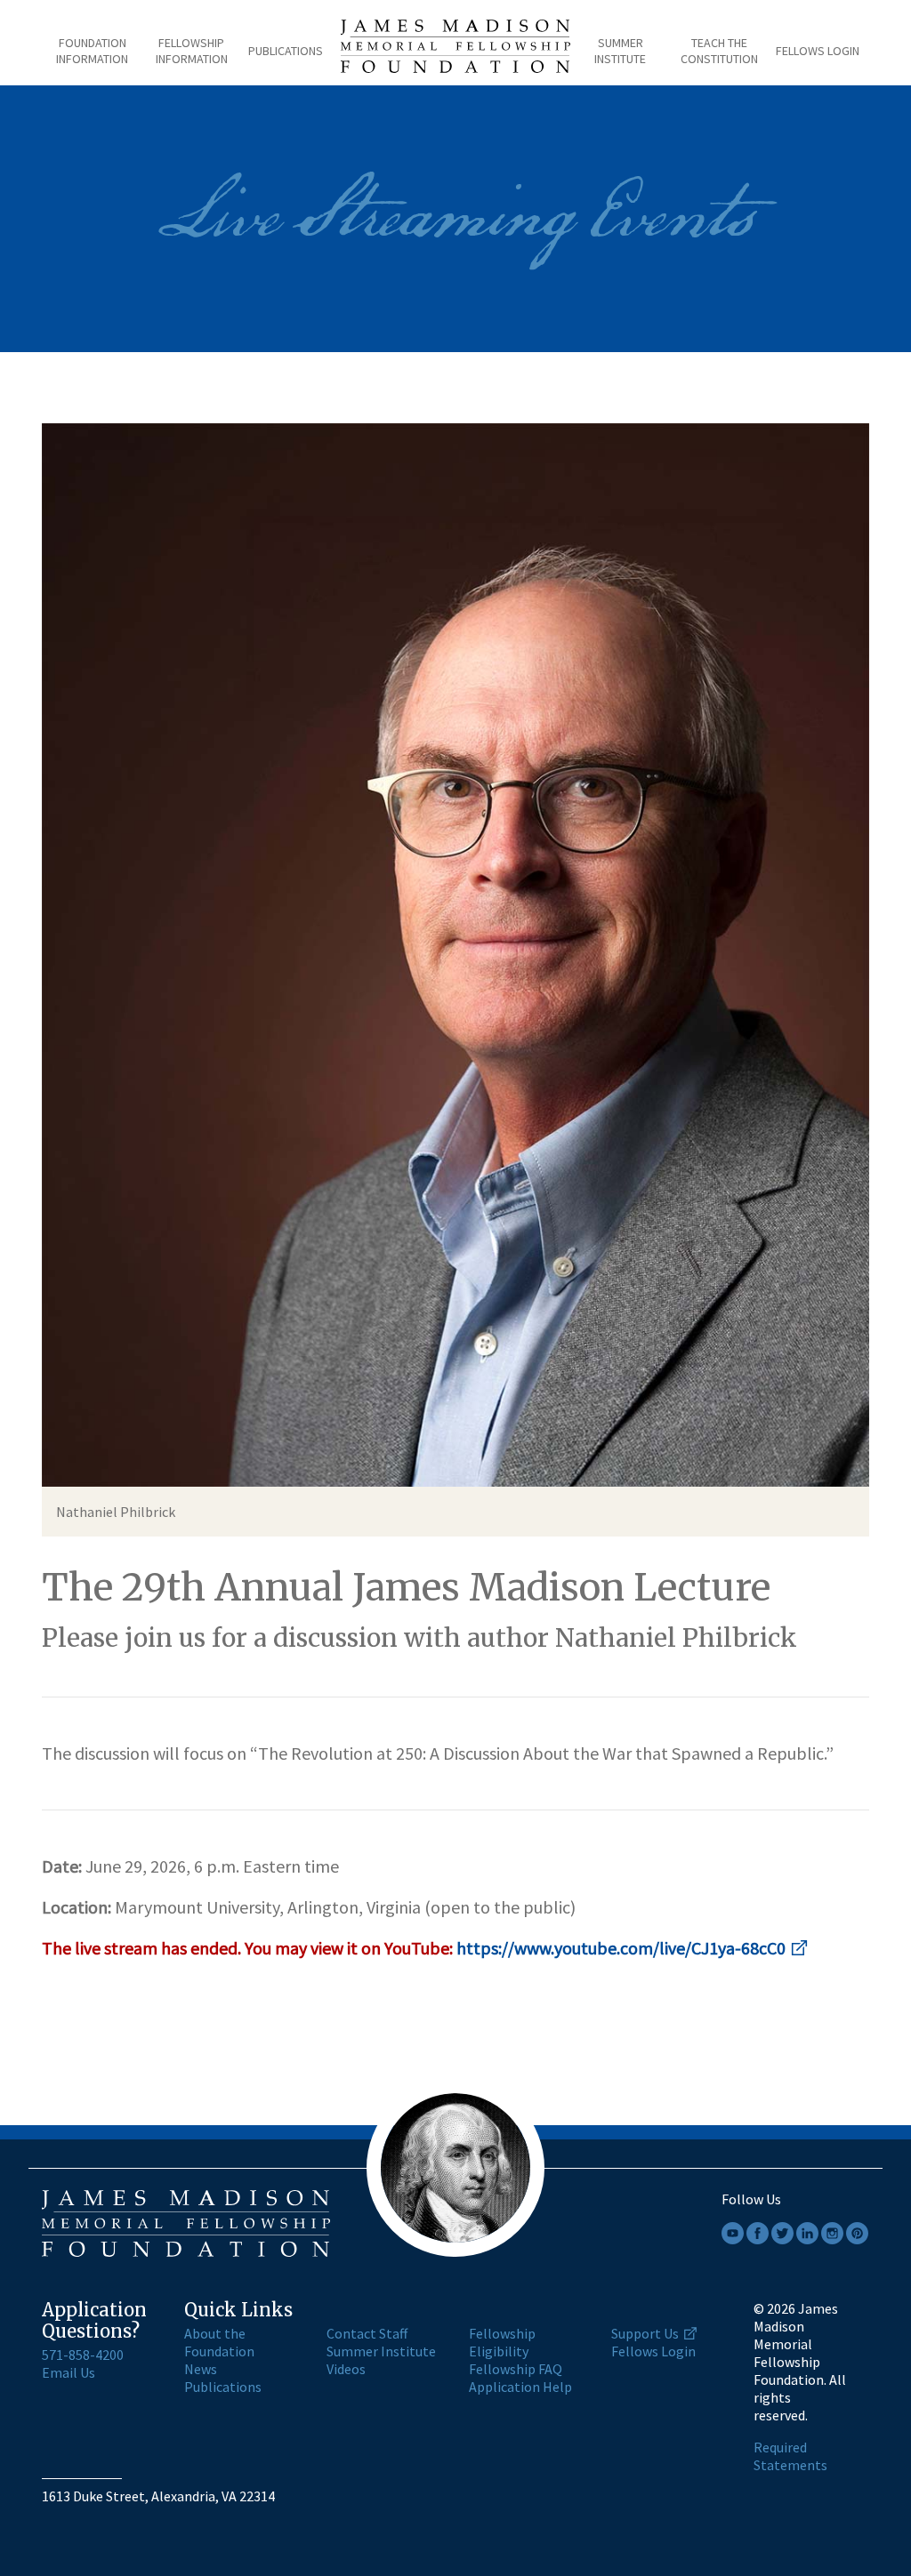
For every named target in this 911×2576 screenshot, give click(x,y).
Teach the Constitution (719, 51)
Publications (286, 51)
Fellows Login (818, 51)
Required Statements (790, 2456)
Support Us (645, 2333)
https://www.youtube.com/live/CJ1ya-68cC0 (621, 1948)
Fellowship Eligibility (502, 2342)
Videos (346, 2369)
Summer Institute (620, 51)
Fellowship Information (192, 51)
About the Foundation (219, 2342)
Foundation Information (92, 51)
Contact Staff (367, 2333)
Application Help (520, 2387)
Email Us (69, 2372)
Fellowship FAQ (516, 2369)
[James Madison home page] (456, 51)
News (201, 2369)
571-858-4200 (83, 2355)
